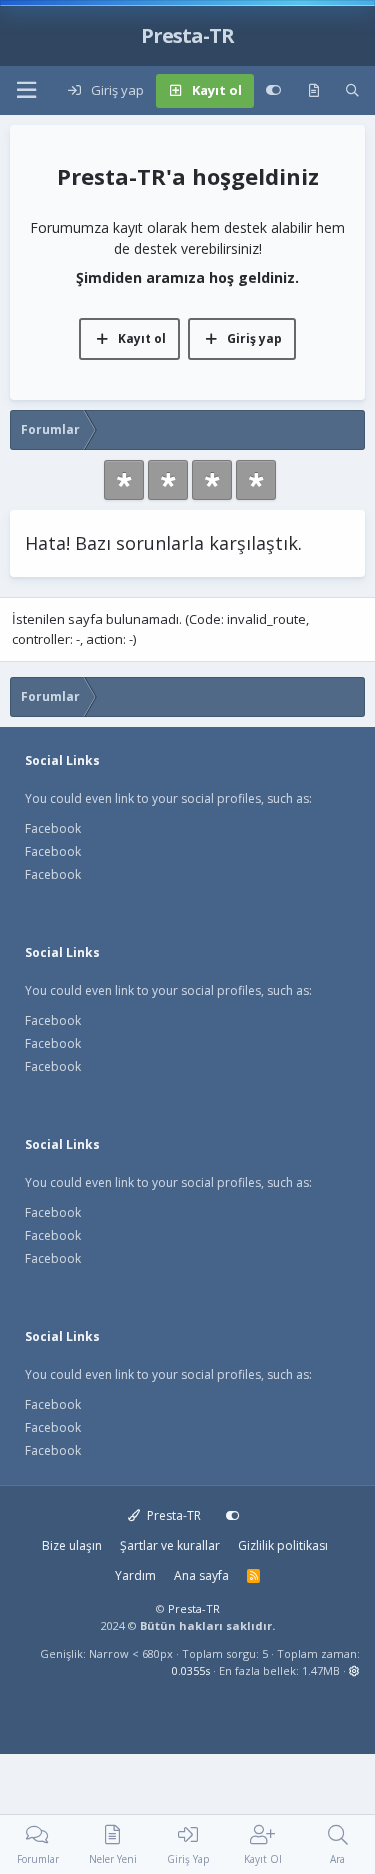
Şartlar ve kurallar (170, 1545)
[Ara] (352, 91)
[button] (26, 90)
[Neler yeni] (313, 91)
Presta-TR (172, 1515)
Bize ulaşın (72, 1545)
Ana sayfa (201, 1575)
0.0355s (191, 1670)
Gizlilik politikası (283, 1545)
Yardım (135, 1575)
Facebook (53, 828)
